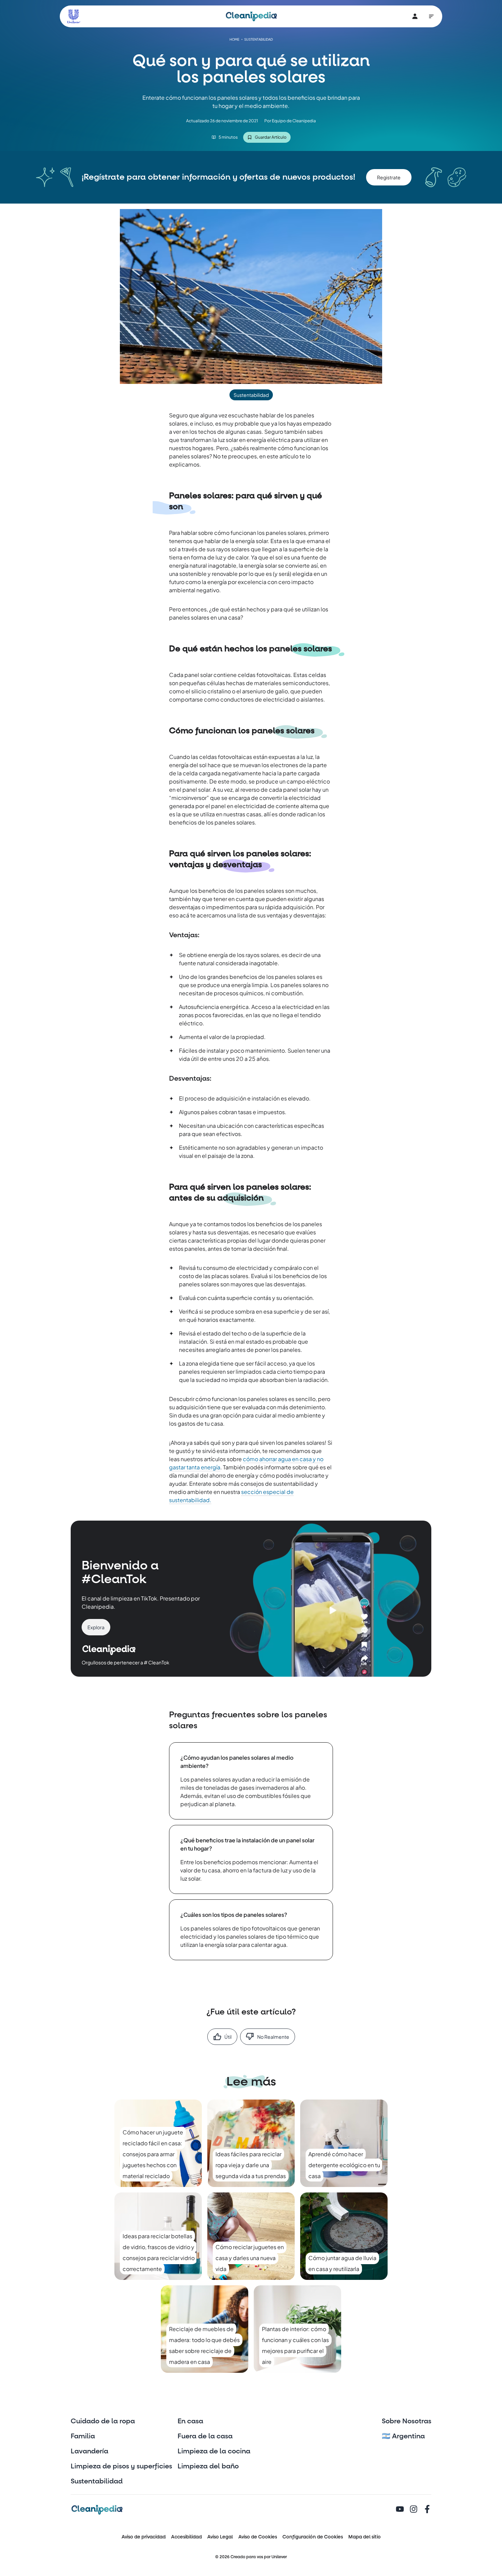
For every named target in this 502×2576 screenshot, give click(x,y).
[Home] (251, 16)
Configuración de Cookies (313, 2537)
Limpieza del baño (208, 2466)
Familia (83, 2436)
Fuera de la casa (205, 2436)
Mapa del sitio (365, 2537)
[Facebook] (427, 2510)
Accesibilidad (186, 2537)
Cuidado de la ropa (103, 2421)
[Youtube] (400, 2510)
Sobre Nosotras (407, 2421)
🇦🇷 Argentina (403, 2436)
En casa (190, 2421)
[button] (389, 177)
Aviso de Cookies (258, 2537)
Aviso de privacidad (144, 2537)
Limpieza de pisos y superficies (121, 2466)
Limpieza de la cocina (214, 2451)
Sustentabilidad (97, 2481)
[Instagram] (414, 2510)
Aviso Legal (220, 2537)
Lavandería (89, 2451)
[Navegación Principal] (431, 16)
